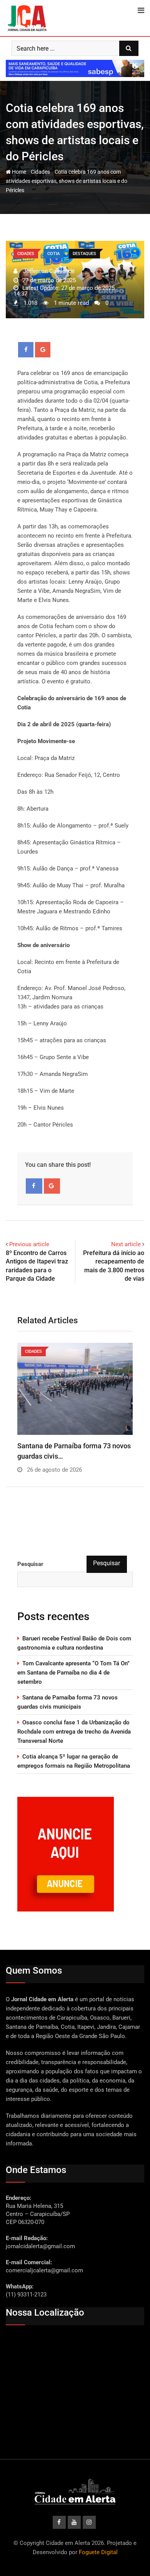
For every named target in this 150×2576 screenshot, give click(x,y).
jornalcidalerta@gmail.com (40, 2246)
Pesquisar (30, 1564)
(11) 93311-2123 (26, 2295)
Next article (126, 1244)
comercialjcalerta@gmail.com (44, 2270)
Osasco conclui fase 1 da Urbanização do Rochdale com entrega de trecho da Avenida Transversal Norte (74, 1732)
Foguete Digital (98, 2552)
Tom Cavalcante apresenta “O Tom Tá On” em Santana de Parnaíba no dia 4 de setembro (73, 1673)
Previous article (29, 1244)
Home (18, 172)
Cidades (40, 172)
